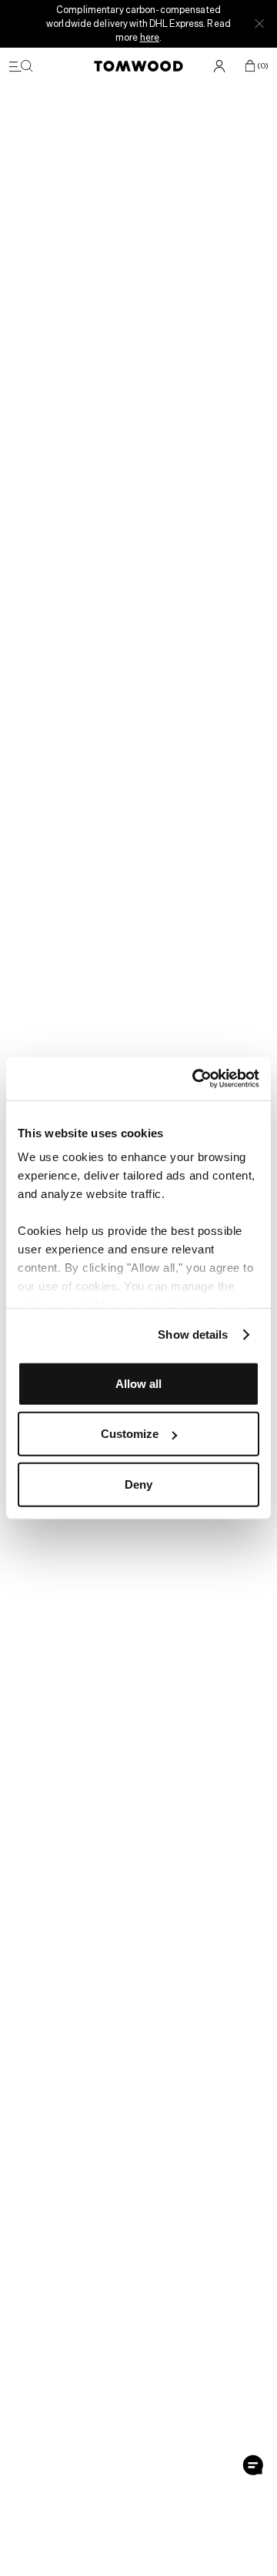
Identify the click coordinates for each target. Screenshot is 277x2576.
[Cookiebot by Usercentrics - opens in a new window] (195, 1079)
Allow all (138, 1383)
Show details (193, 1335)
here (150, 37)
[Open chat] (253, 2465)
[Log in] (219, 66)
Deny (138, 1484)
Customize (130, 1434)
